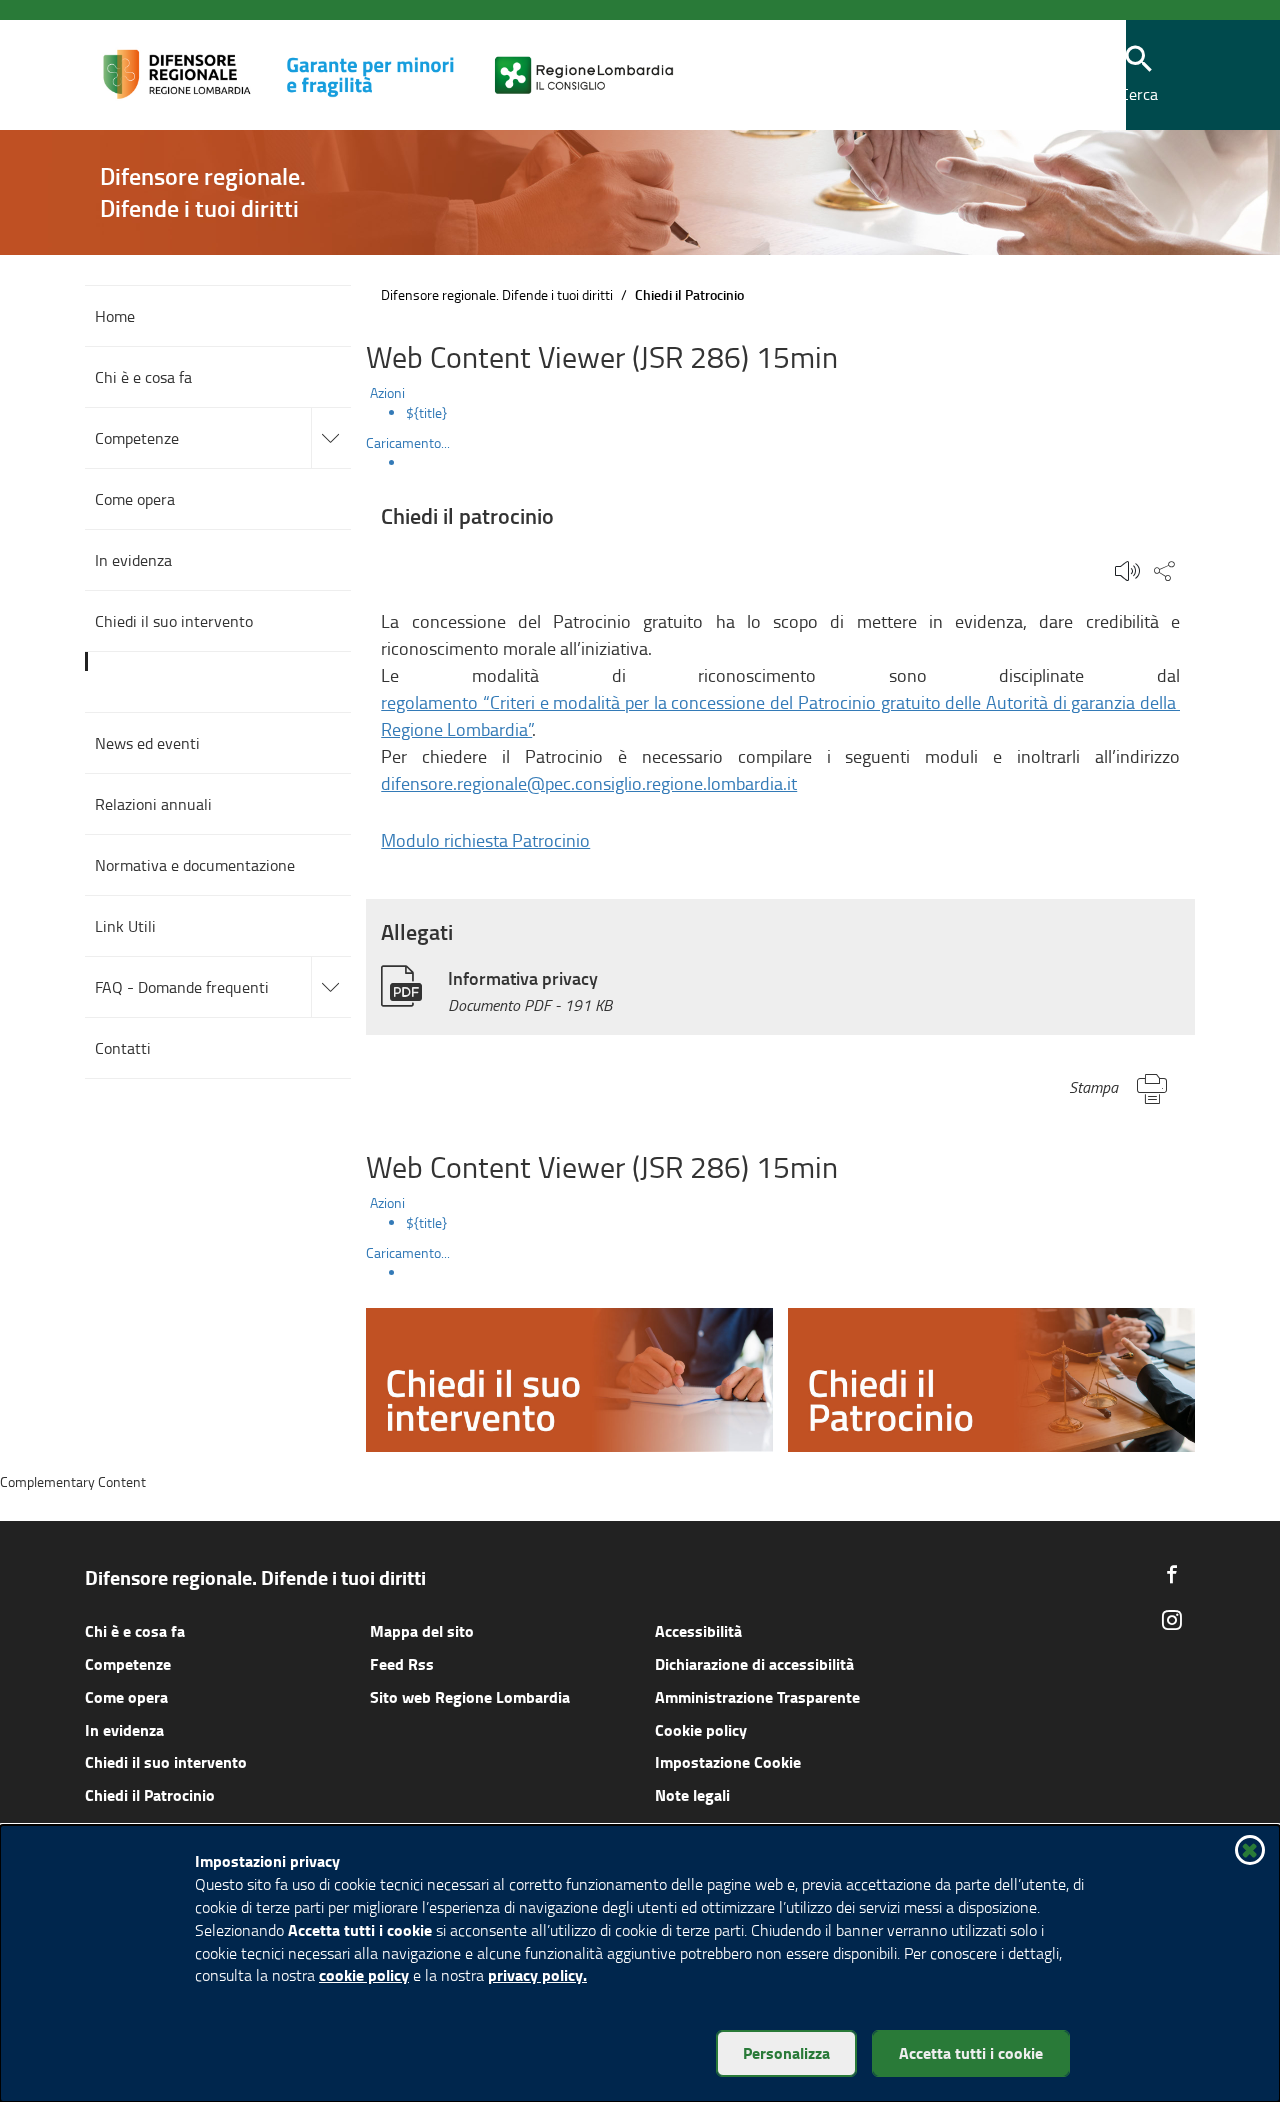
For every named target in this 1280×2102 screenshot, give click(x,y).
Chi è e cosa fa (135, 1630)
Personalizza (786, 2052)
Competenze (128, 1663)
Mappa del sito (422, 1630)
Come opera (126, 1696)
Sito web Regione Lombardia (470, 1696)
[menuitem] (800, 413)
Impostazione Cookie (728, 1761)
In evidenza (124, 1729)
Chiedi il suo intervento (166, 1761)
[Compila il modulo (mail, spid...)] (569, 1377)
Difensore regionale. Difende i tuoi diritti (497, 294)
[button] (1139, 75)
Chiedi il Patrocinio (150, 1794)
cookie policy (364, 1974)
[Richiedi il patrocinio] (991, 1377)
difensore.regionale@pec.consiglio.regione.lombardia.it (589, 783)
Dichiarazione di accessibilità (754, 1663)
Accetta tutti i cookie (971, 2052)
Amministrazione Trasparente (757, 1696)
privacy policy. (537, 1974)
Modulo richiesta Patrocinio (485, 840)
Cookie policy (701, 1729)
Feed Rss (402, 1663)
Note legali (692, 1794)
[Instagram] (1172, 1620)
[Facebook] (1172, 1574)
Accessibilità (698, 1630)
